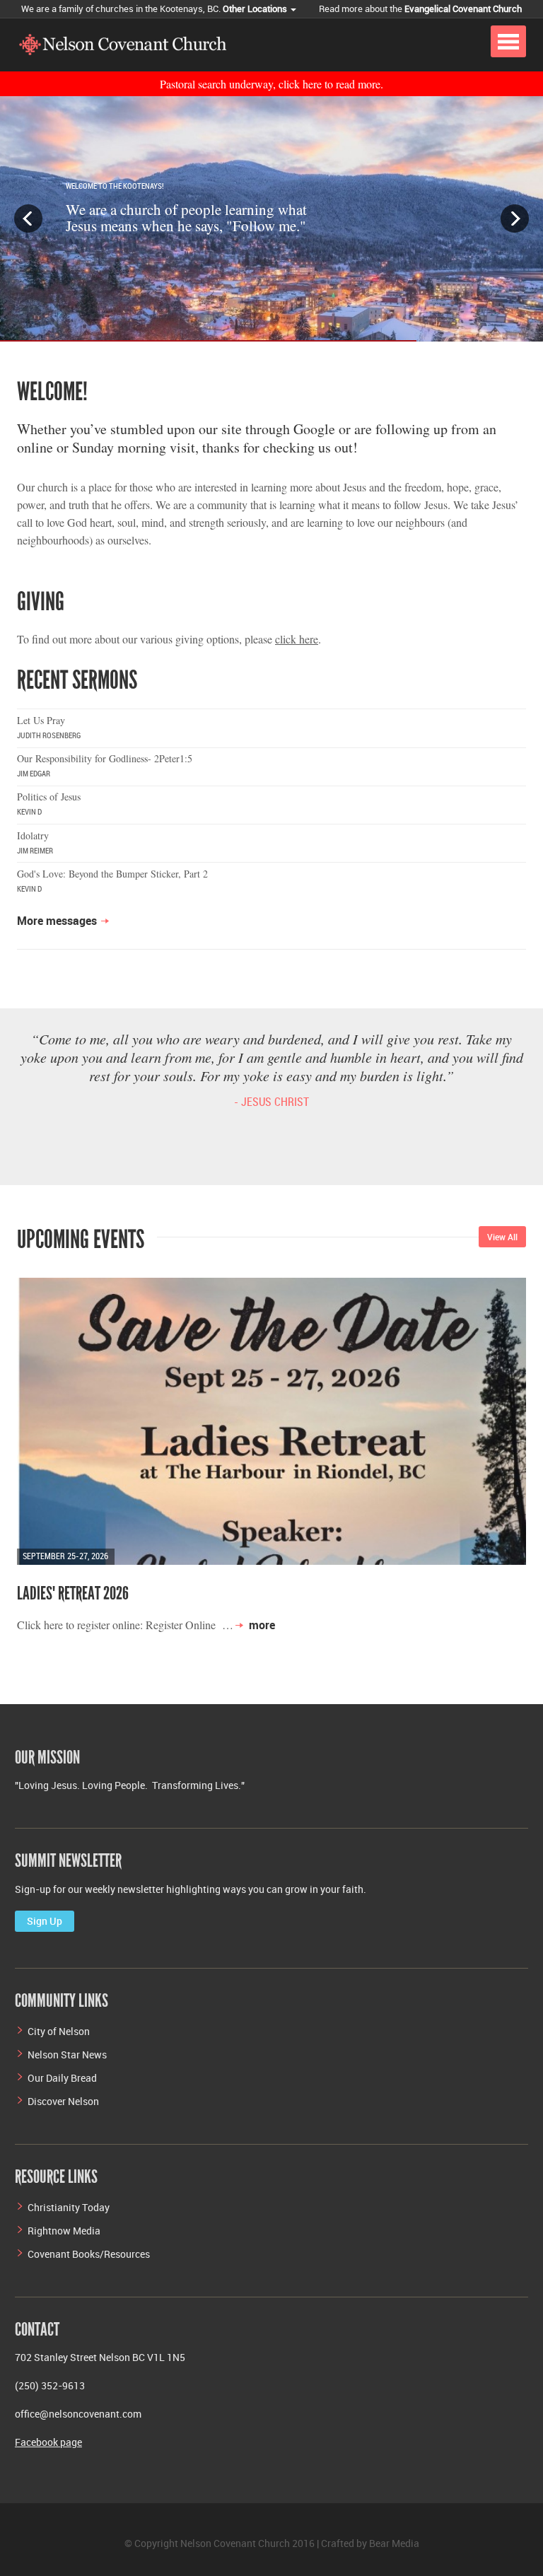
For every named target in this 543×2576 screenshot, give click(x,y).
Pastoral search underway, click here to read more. (271, 84)
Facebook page (48, 2442)
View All (502, 1237)
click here (297, 639)
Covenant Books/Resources (89, 2254)
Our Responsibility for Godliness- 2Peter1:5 (105, 758)
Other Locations (256, 8)
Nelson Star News (67, 2055)
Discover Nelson (63, 2101)
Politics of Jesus (49, 797)
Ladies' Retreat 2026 (73, 1593)
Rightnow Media (64, 2231)
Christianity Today (69, 2207)
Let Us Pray (41, 720)
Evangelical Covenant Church (463, 8)
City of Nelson (59, 2031)
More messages (57, 921)
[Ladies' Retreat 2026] (271, 1421)
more (262, 1625)
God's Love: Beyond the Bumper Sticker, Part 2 (112, 874)
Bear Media (394, 2543)
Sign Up (45, 1921)
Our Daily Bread (62, 2078)
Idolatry (33, 835)
